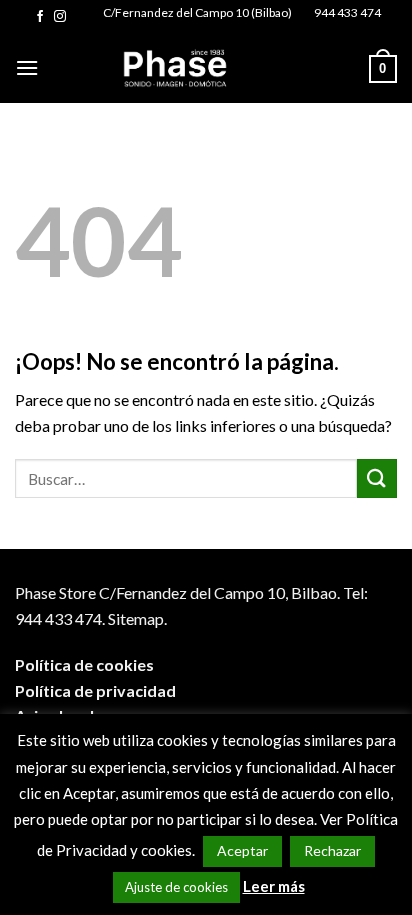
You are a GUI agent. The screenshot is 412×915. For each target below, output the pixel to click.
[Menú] (27, 67)
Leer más (274, 886)
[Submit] (377, 478)
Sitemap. (137, 618)
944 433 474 (347, 12)
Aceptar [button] (242, 850)
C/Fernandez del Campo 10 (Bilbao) (197, 12)
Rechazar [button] (332, 850)
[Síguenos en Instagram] (60, 17)
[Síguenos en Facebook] (40, 17)
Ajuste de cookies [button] (176, 887)
